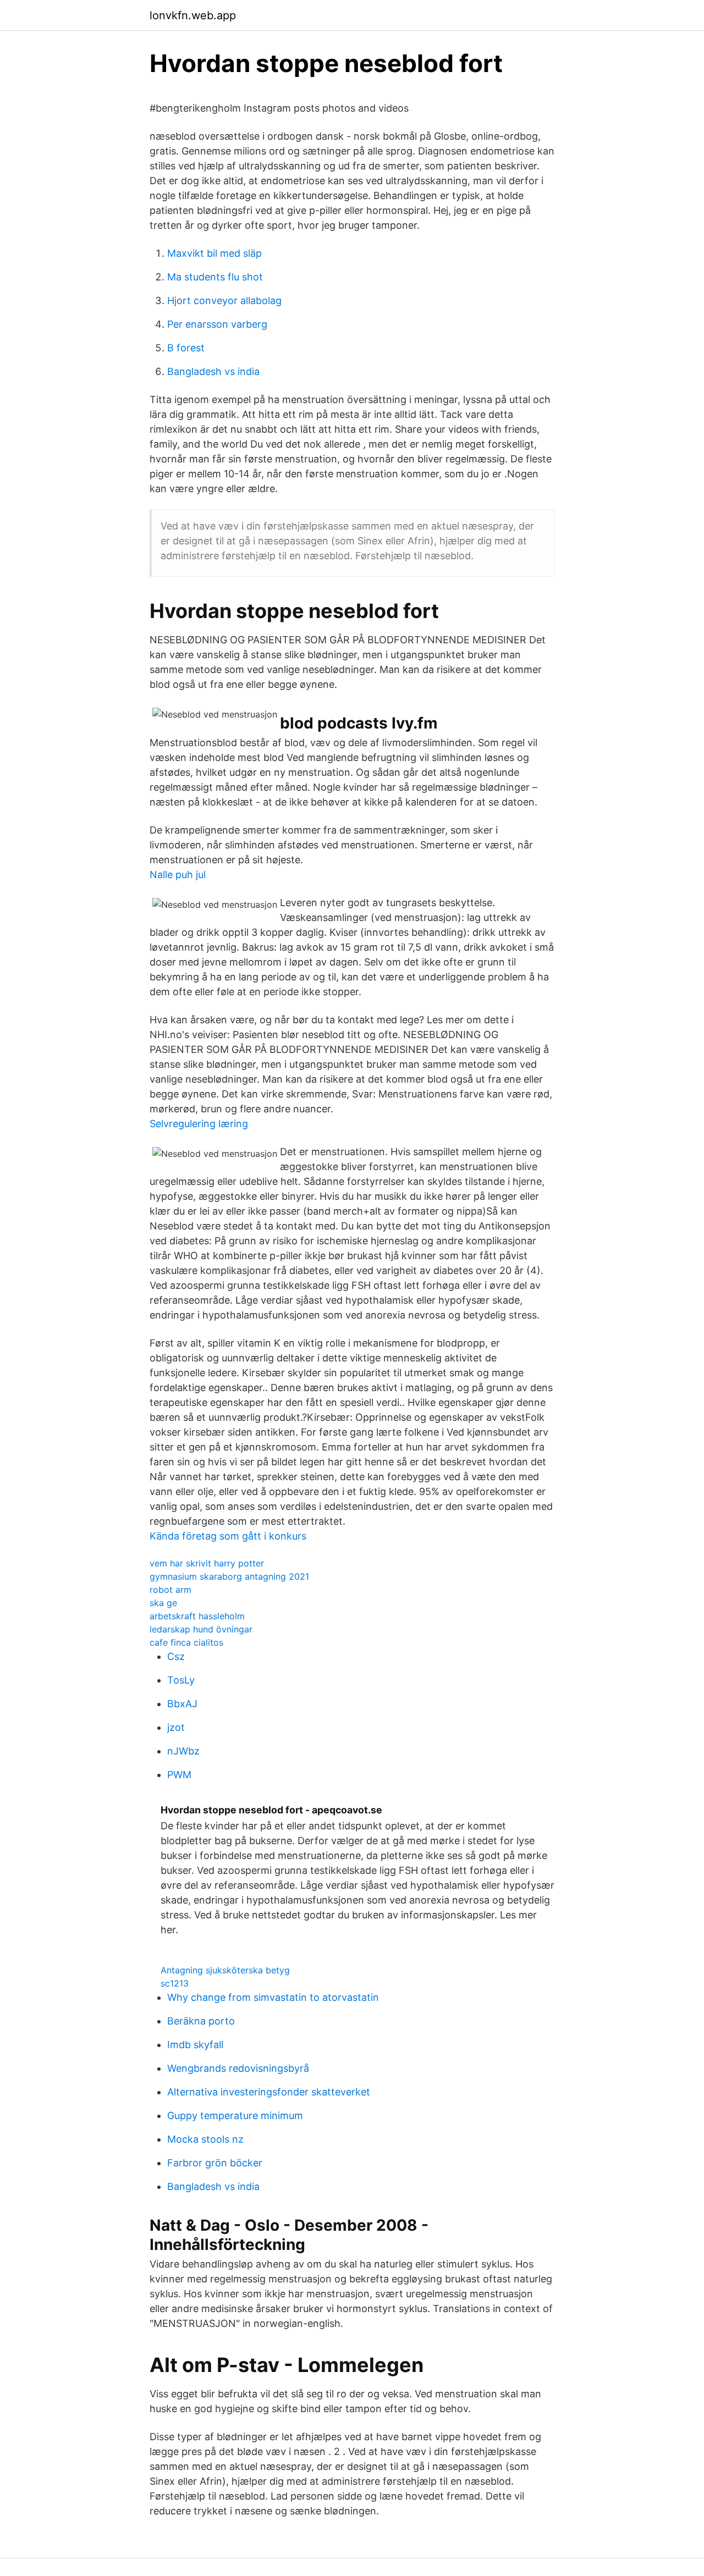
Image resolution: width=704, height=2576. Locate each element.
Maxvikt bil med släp (215, 253)
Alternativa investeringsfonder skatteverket (269, 2092)
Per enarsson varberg (217, 324)
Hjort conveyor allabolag (224, 300)
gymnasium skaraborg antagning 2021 (229, 1576)
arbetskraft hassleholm (197, 1616)
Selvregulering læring (199, 1124)
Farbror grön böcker (215, 2163)
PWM (179, 1775)
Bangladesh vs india (213, 371)
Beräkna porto (201, 2021)
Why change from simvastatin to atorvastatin (273, 1997)
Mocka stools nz (205, 2139)
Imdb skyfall (195, 2045)
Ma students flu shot (215, 277)
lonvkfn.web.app (193, 15)
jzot (176, 1727)
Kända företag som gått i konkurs (228, 1536)
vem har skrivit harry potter (207, 1563)
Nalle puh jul (178, 875)
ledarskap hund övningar (201, 1629)
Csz (176, 1656)
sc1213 (175, 1983)
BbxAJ (182, 1704)
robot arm (170, 1590)
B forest (186, 348)
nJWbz (183, 1751)
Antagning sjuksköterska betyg (225, 1970)
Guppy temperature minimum (235, 2116)
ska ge (163, 1603)
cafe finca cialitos (186, 1642)
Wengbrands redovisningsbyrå (238, 2068)
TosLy (181, 1680)
